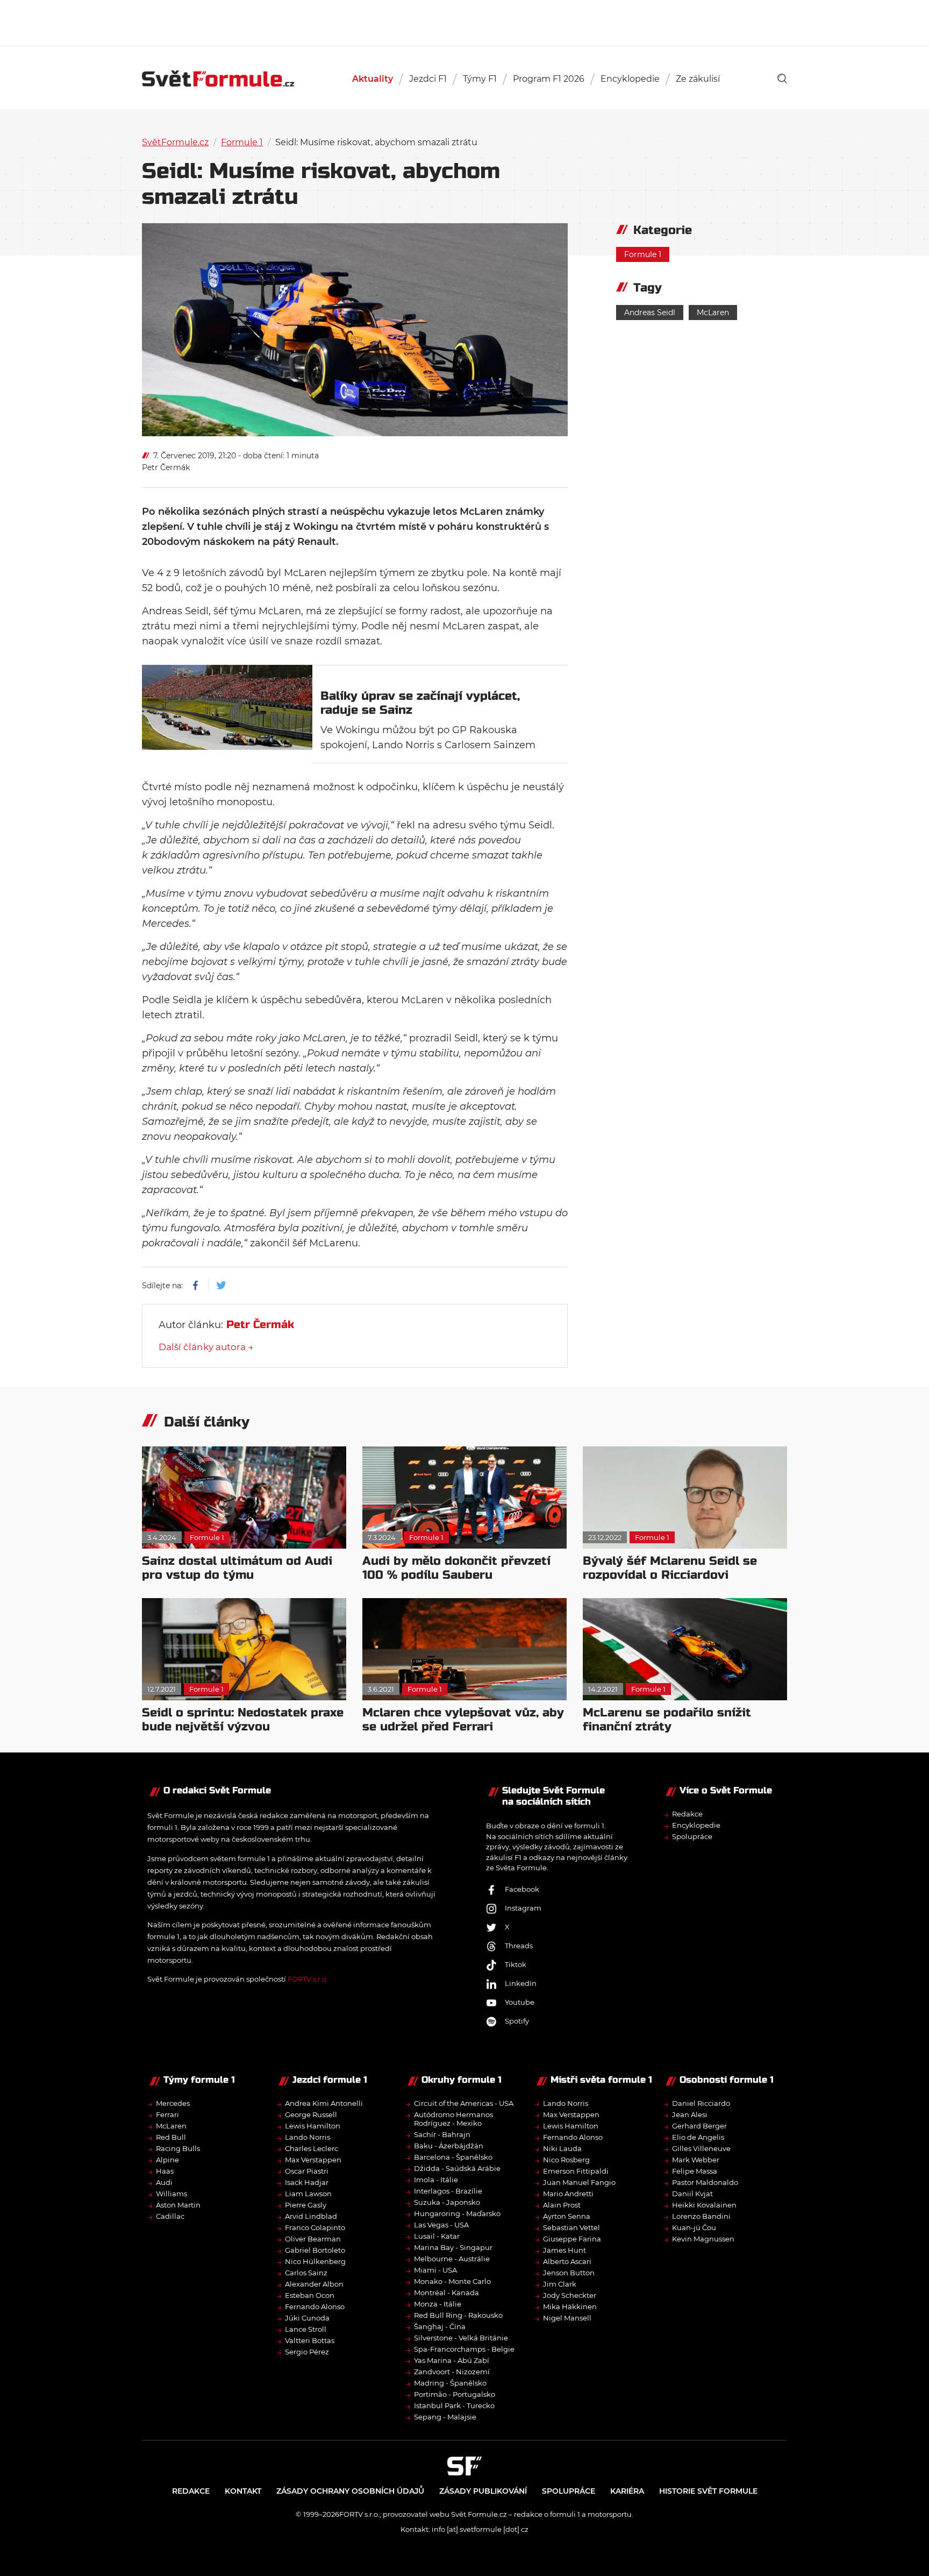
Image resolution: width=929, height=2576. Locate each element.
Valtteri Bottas (310, 2340)
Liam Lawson (308, 2194)
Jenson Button (569, 2273)
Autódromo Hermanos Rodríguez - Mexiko (453, 2119)
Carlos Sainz (306, 2273)
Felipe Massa (695, 2171)
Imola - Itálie (436, 2180)
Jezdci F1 (428, 79)
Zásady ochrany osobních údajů (350, 2491)
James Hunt (564, 2250)
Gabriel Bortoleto (315, 2250)
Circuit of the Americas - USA (464, 2103)
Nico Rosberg (566, 2160)
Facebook (522, 1889)
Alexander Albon (314, 2284)
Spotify (517, 2021)
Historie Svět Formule (708, 2491)
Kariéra (627, 2491)
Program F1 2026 (549, 79)
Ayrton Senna (567, 2216)
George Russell (311, 2114)
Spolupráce (692, 1836)
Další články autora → (206, 1347)
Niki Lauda (562, 2148)
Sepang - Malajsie (445, 2417)
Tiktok (516, 1964)
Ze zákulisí (698, 79)
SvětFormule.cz (175, 142)
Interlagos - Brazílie (448, 2191)
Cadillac (170, 2216)
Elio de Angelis (698, 2137)
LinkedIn (521, 1983)
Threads (519, 1946)
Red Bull (171, 2137)
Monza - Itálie (438, 2304)
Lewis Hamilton (313, 2126)
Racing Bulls (178, 2148)
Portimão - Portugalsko (455, 2394)
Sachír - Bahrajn (442, 2134)
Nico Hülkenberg (315, 2261)
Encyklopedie (630, 79)
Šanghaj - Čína (440, 2326)
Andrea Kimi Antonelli (324, 2103)
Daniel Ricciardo (701, 2103)
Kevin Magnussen (703, 2239)
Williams (171, 2194)
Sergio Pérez (307, 2352)
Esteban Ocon (310, 2295)
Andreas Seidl (650, 313)
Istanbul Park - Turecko (454, 2405)
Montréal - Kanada (446, 2293)
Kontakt (243, 2491)
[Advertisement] (464, 22)
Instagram (523, 1908)
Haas (165, 2171)
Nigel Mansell (567, 2318)
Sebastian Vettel (571, 2227)
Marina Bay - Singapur (453, 2247)
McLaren (713, 313)
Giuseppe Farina (572, 2239)
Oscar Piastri (307, 2171)
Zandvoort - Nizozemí (452, 2372)
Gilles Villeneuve (701, 2148)
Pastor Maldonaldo (705, 2182)
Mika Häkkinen (570, 2307)
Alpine (167, 2160)
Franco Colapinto (315, 2227)
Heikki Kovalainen (704, 2205)
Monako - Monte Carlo (452, 2281)
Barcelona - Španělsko (453, 2157)
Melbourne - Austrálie (452, 2259)
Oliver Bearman (313, 2239)
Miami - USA (435, 2270)
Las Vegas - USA (441, 2225)
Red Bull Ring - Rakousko (458, 2315)
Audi (164, 2182)
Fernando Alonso (315, 2307)
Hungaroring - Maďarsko (457, 2213)
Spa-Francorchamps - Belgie (464, 2349)
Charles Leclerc (312, 2148)
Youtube (520, 2002)
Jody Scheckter (570, 2295)
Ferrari (167, 2114)
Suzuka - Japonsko (447, 2202)
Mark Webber (696, 2160)
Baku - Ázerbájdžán (449, 2146)
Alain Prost (562, 2205)
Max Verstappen (313, 2160)
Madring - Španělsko (450, 2383)
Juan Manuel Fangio (579, 2182)
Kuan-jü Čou (694, 2227)
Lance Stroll (306, 2329)
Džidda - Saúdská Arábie (457, 2168)
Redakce (687, 1814)
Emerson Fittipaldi (576, 2171)
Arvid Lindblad (311, 2216)
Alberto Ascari (567, 2261)
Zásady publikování (483, 2491)
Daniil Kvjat (692, 2194)
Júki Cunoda (307, 2318)
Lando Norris (308, 2137)
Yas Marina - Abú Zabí (452, 2360)
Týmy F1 (480, 79)
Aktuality (373, 79)
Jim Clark (560, 2284)
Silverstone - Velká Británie (461, 2338)
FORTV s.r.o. (308, 1979)
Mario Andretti (568, 2194)
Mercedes (173, 2103)
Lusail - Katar (437, 2236)
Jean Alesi (690, 2114)
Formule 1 (242, 142)
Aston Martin (178, 2205)
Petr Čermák (166, 467)
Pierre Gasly (306, 2205)
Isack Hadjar (307, 2182)
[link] (782, 79)
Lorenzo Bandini (701, 2216)
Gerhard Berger (699, 2126)
